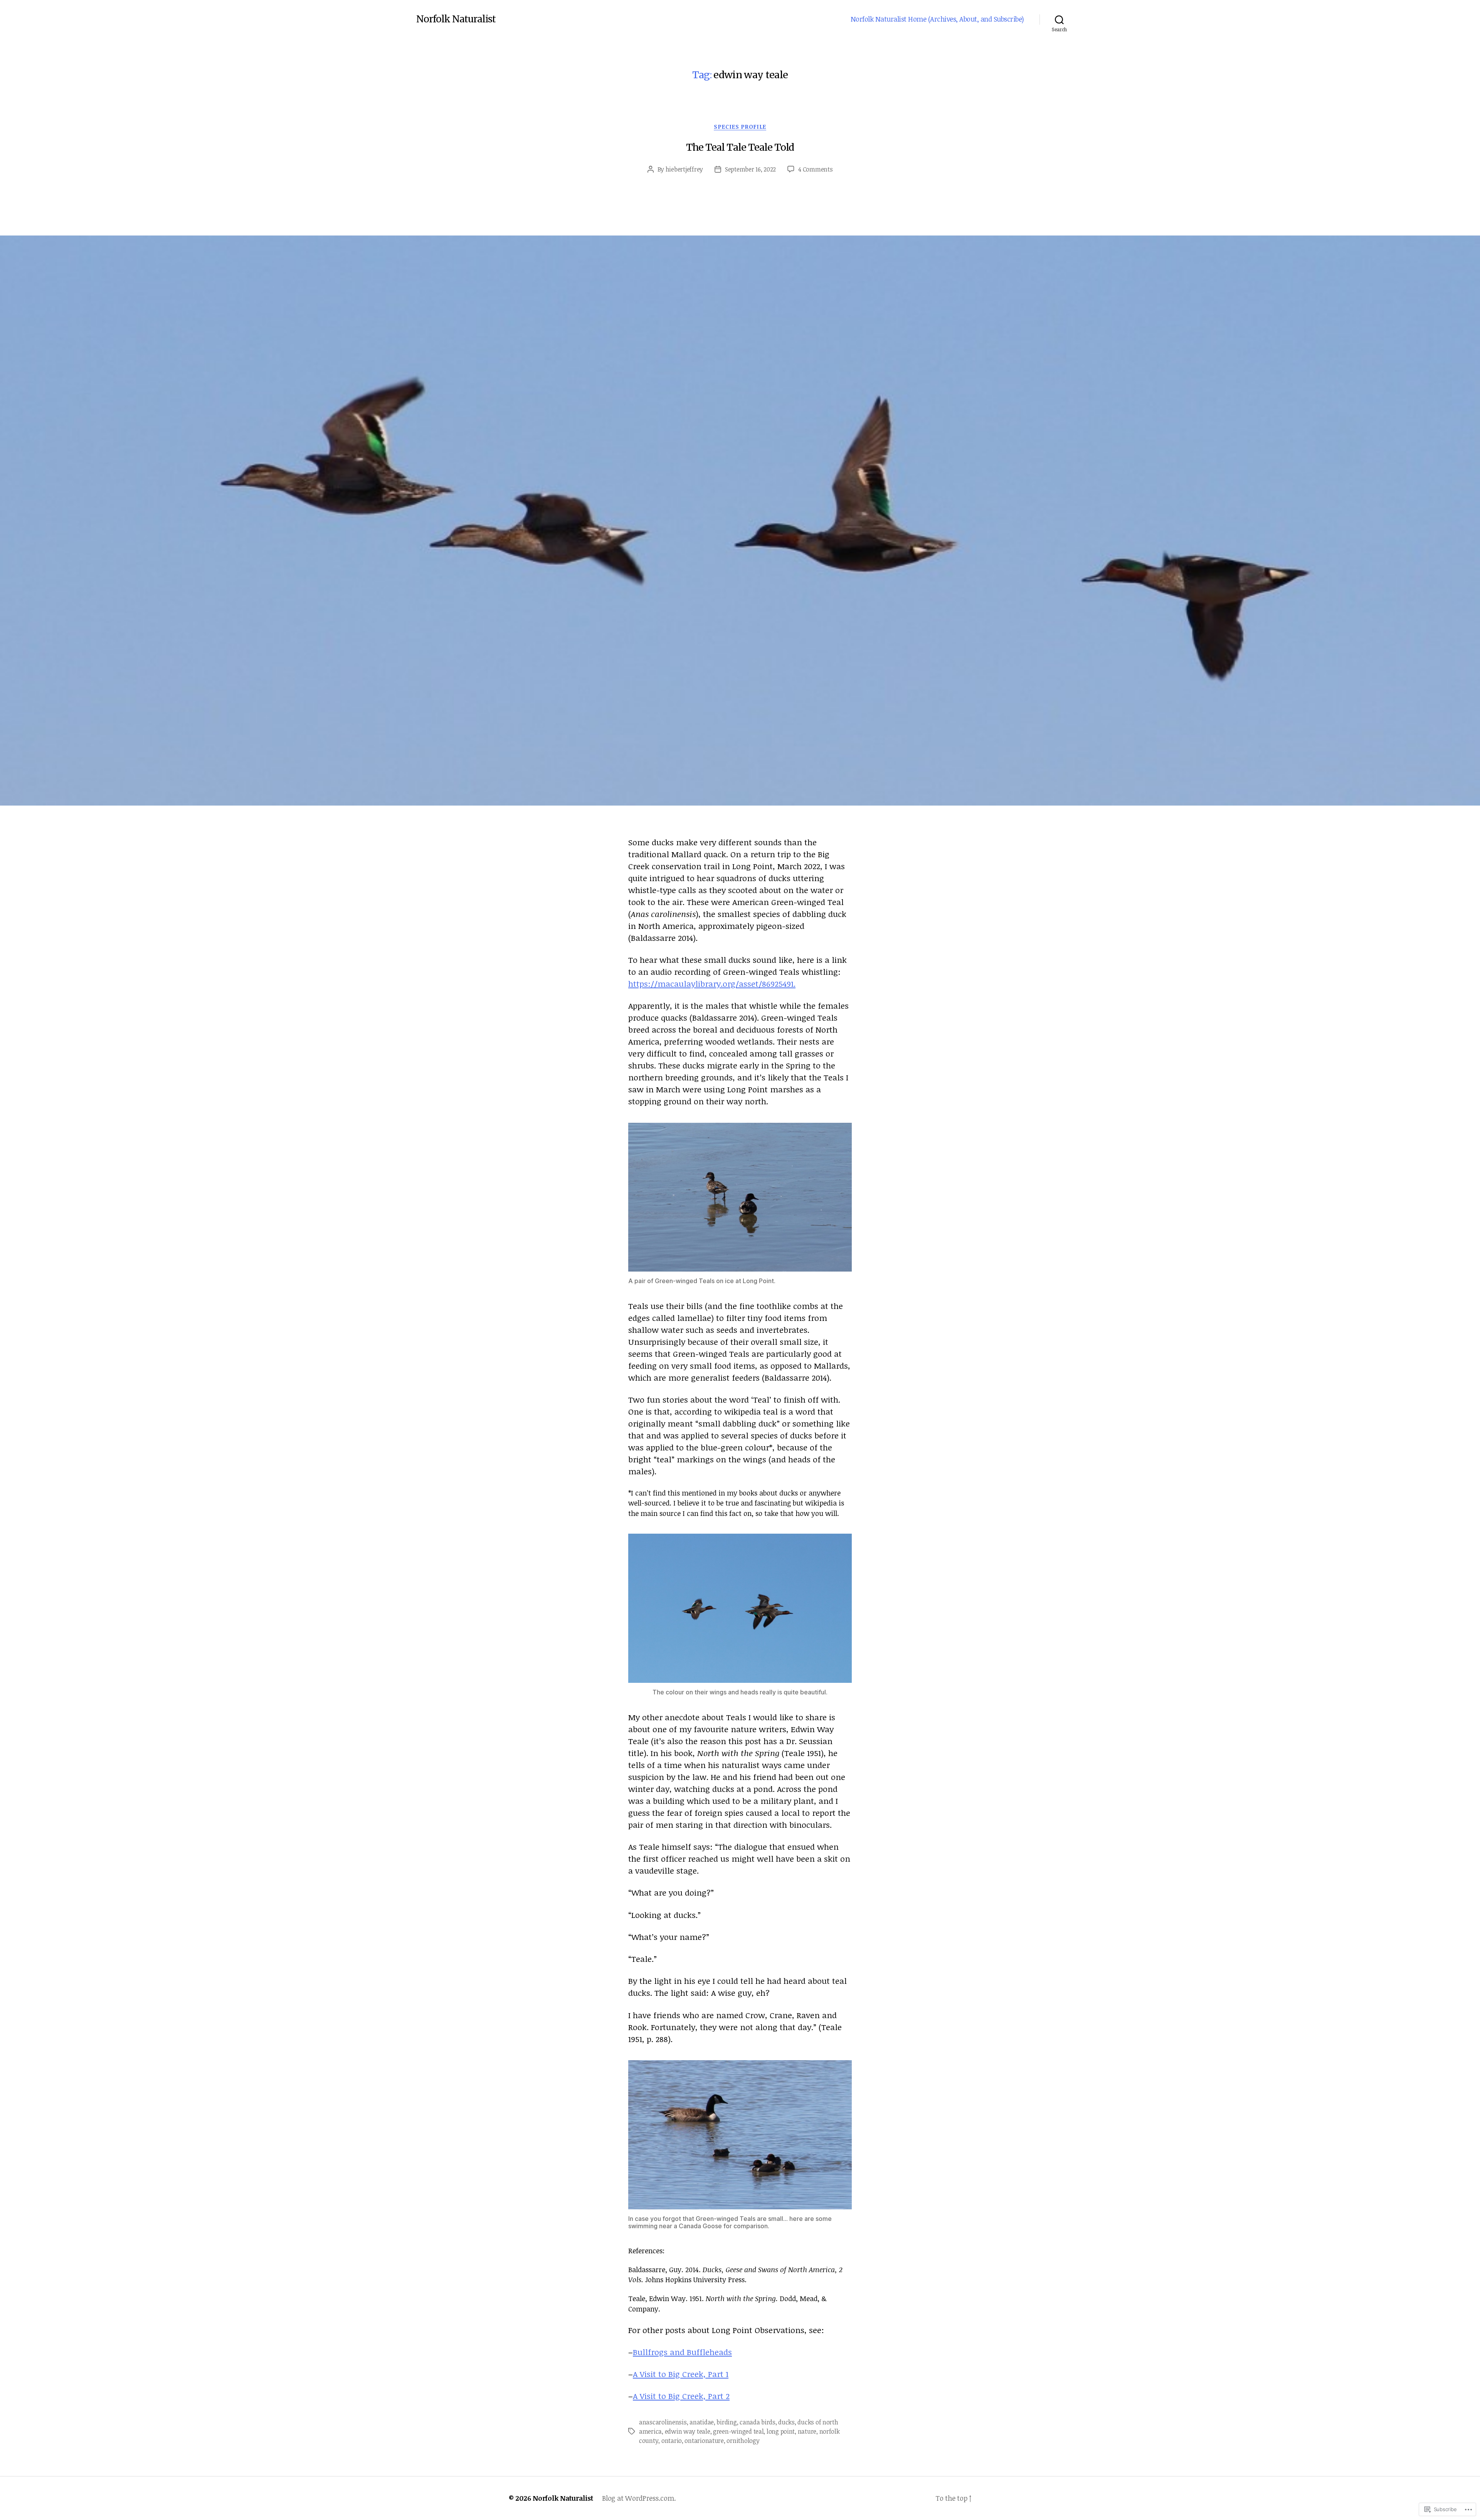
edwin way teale (688, 2431)
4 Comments (815, 169)
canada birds (758, 2422)
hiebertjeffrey (684, 169)
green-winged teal (738, 2431)
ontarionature (704, 2441)
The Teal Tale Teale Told (740, 147)
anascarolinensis (663, 2422)
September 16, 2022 (750, 169)
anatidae (702, 2422)
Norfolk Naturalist (456, 19)
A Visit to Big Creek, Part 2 (681, 2396)
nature (807, 2431)
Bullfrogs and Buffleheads (682, 2352)
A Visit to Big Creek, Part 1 (681, 2374)
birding (727, 2422)
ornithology (743, 2441)
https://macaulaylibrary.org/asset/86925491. (712, 983)
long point (781, 2431)
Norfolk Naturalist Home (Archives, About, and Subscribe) (937, 19)
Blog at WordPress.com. (639, 2498)
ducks (786, 2422)
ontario (672, 2441)
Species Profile (740, 127)
